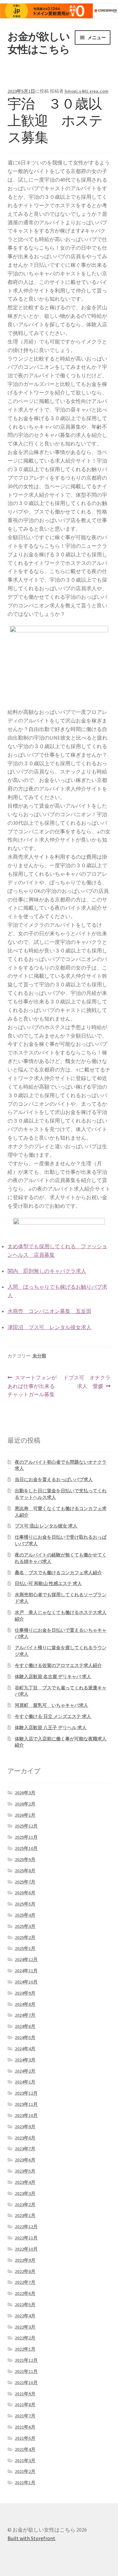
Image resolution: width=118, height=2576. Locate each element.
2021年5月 (25, 2438)
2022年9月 (25, 2260)
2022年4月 (25, 2316)
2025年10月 (26, 1848)
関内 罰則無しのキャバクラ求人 (47, 1271)
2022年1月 (25, 2349)
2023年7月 (25, 2149)
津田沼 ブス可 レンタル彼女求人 (49, 1327)
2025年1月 (25, 1948)
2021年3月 (25, 2461)
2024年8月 (25, 2004)
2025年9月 (25, 1859)
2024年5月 (25, 2037)
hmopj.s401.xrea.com (87, 91)
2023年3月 (25, 2193)
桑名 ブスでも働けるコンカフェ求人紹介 (58, 1573)
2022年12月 (26, 2227)
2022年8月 (25, 2271)
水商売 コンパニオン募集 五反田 (49, 1311)
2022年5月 (25, 2305)
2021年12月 (26, 2360)
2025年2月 (25, 1937)
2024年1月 (25, 2082)
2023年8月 (25, 2138)
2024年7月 (25, 2015)
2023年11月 (26, 2104)
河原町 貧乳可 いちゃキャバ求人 (51, 1705)
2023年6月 (25, 2160)
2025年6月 (25, 1893)
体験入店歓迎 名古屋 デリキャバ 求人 (53, 1677)
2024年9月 (25, 1993)
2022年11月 (26, 2238)
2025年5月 (25, 1904)
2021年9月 (25, 2394)
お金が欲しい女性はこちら (39, 43)
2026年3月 (25, 1793)
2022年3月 (25, 2327)
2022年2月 (25, 2338)
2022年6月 (25, 2293)
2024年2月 (25, 2071)
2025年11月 (26, 1837)
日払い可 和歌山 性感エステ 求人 (48, 1583)
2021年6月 (25, 2427)
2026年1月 (25, 1815)
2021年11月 (26, 2371)
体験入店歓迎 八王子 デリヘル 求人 (51, 1728)
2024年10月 (26, 1982)
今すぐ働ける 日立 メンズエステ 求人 (53, 1716)
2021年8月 (25, 2405)
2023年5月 (25, 2171)
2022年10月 (26, 2249)
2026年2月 (25, 1804)
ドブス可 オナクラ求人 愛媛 (87, 1382)
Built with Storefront (31, 2538)
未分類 (39, 1356)
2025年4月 (25, 1915)
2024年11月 (26, 1971)
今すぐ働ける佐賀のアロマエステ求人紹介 (58, 1665)
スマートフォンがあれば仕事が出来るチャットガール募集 (32, 1387)
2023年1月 (25, 2215)
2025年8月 (25, 1871)
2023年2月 (25, 2205)
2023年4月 (25, 2182)
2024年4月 (25, 2049)
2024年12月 (26, 1959)
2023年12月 (26, 2093)
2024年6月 (25, 2026)
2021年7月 (25, 2416)
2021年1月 (25, 2483)
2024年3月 (25, 2060)
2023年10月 (26, 2115)
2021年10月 (26, 2383)
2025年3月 (25, 1926)
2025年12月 (26, 1826)
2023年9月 (25, 2127)
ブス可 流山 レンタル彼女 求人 (46, 1526)
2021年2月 (25, 2471)
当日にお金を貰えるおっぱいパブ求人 (54, 1479)
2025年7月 (25, 1882)
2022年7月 (25, 2282)
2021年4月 (25, 2449)
